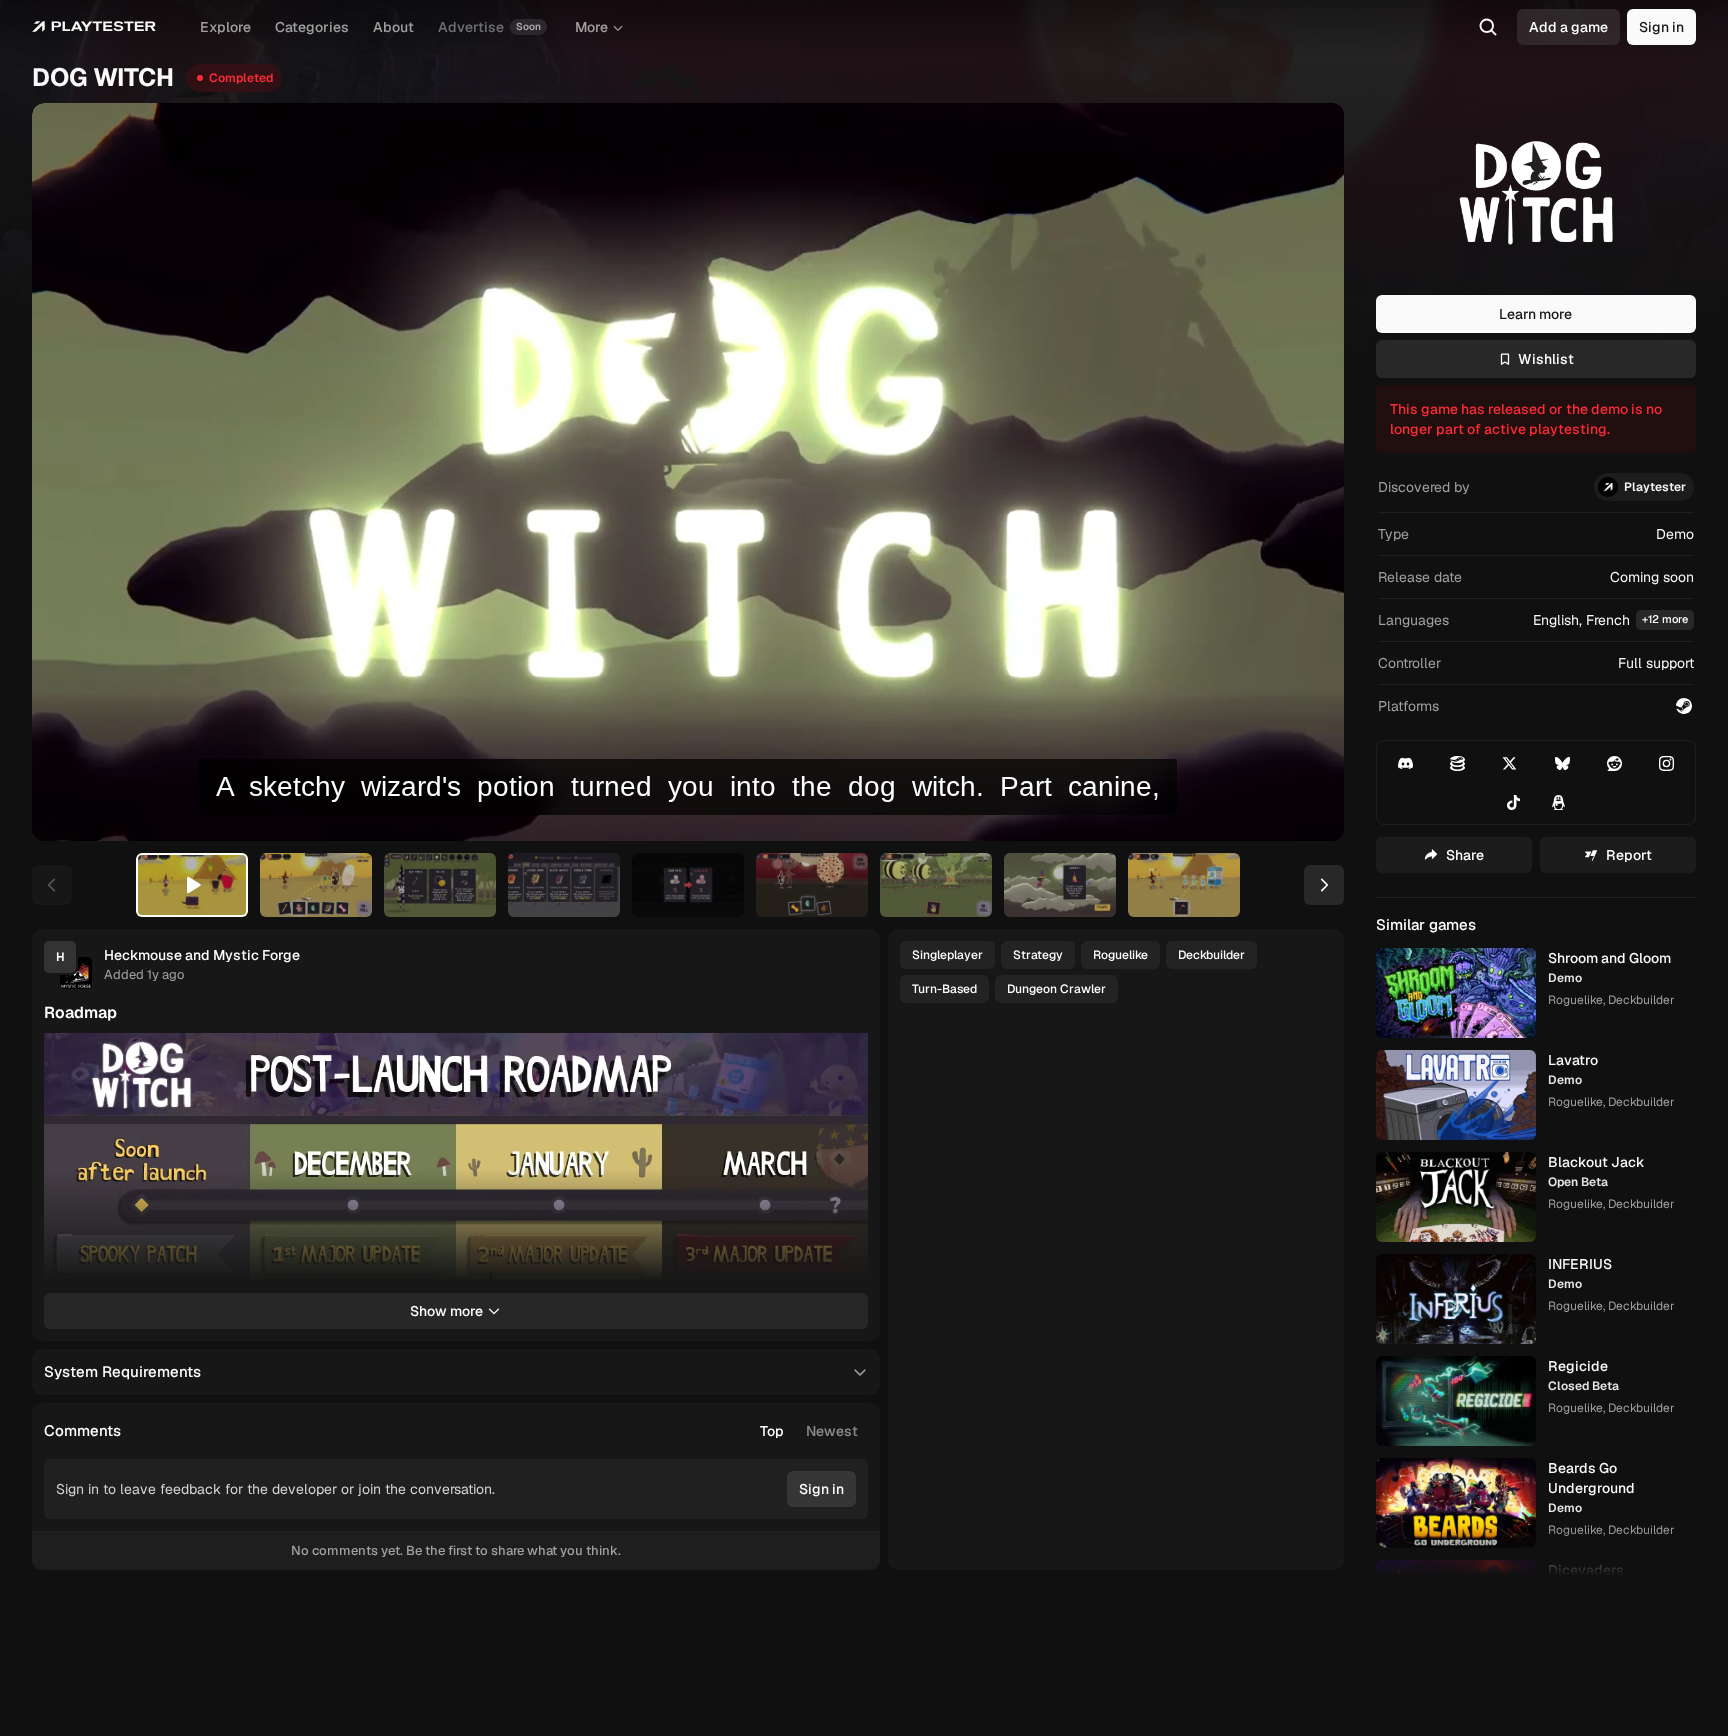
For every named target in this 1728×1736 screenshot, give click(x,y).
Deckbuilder (1211, 955)
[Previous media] (70, 472)
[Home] (94, 27)
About (393, 27)
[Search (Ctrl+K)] (1488, 27)
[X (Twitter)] (1509, 763)
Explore (225, 27)
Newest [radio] (832, 1431)
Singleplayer (947, 955)
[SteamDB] (1457, 763)
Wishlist (1546, 359)
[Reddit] (1614, 763)
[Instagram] (1666, 763)
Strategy (1038, 955)
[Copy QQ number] (1558, 802)
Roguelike (1120, 955)
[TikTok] (1514, 802)
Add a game (1568, 27)
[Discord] (1405, 763)
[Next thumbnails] (1324, 885)
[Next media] (1306, 472)
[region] (688, 472)
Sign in (1661, 27)
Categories (312, 27)
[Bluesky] (1561, 763)
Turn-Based (944, 989)
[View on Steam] (1684, 706)
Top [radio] (772, 1431)
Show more (446, 1311)
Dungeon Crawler (1056, 989)
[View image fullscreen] (844, 1057)
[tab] (192, 885)
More (591, 27)
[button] (1536, 620)
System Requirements (122, 1371)
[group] (809, 1431)
